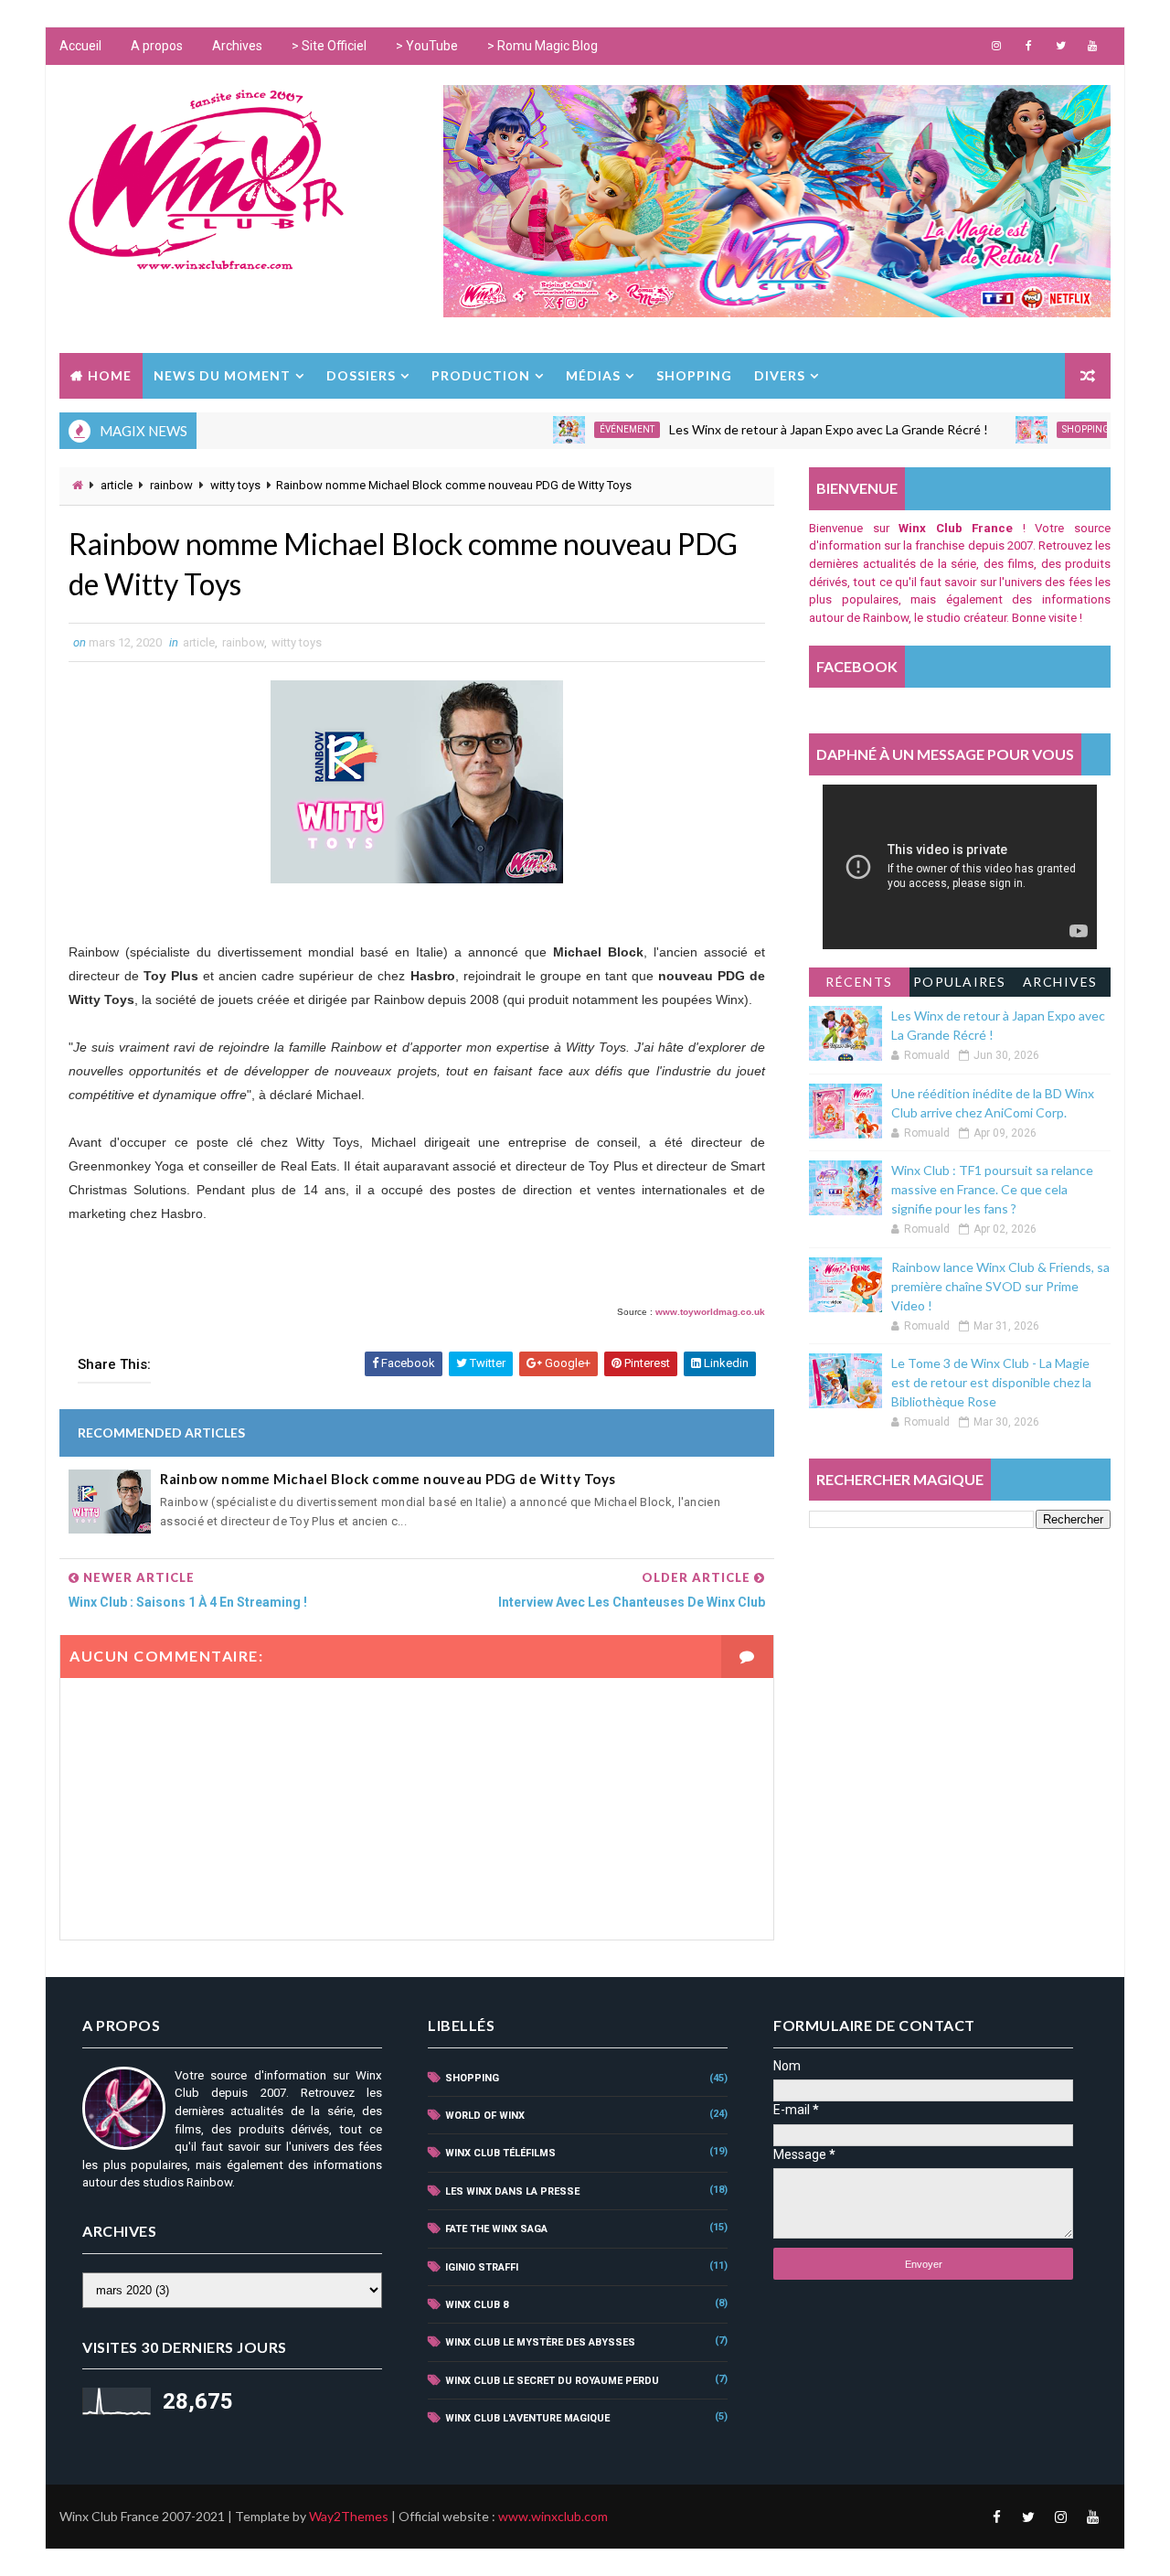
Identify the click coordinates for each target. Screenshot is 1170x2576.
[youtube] (1092, 46)
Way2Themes (349, 2516)
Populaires (960, 982)
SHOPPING (694, 375)
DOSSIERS (361, 375)
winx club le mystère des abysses (540, 2342)
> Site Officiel (329, 46)
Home (110, 375)
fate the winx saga (496, 2229)
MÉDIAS (593, 375)
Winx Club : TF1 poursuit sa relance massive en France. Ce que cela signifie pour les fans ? (992, 1189)
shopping (1044, 429)
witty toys (235, 485)
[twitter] (1060, 46)
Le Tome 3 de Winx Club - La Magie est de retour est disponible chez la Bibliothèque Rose (991, 1382)
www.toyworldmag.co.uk (710, 1312)
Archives (237, 46)
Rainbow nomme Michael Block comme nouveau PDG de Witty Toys (388, 1479)
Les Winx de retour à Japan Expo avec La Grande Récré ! (787, 429)
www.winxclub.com (553, 2516)
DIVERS (780, 375)
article (117, 485)
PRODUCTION (481, 375)
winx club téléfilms (500, 2153)
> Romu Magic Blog (542, 46)
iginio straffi (482, 2267)
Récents (859, 982)
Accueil (80, 46)
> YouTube (427, 46)
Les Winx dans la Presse (512, 2191)
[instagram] (996, 46)
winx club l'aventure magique (527, 2418)
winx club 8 (477, 2305)
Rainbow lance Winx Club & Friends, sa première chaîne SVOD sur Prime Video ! (1000, 1286)
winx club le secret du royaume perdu (552, 2381)
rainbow (171, 485)
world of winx (485, 2116)
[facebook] (1028, 46)
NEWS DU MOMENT (222, 375)
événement (585, 429)
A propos (157, 46)
